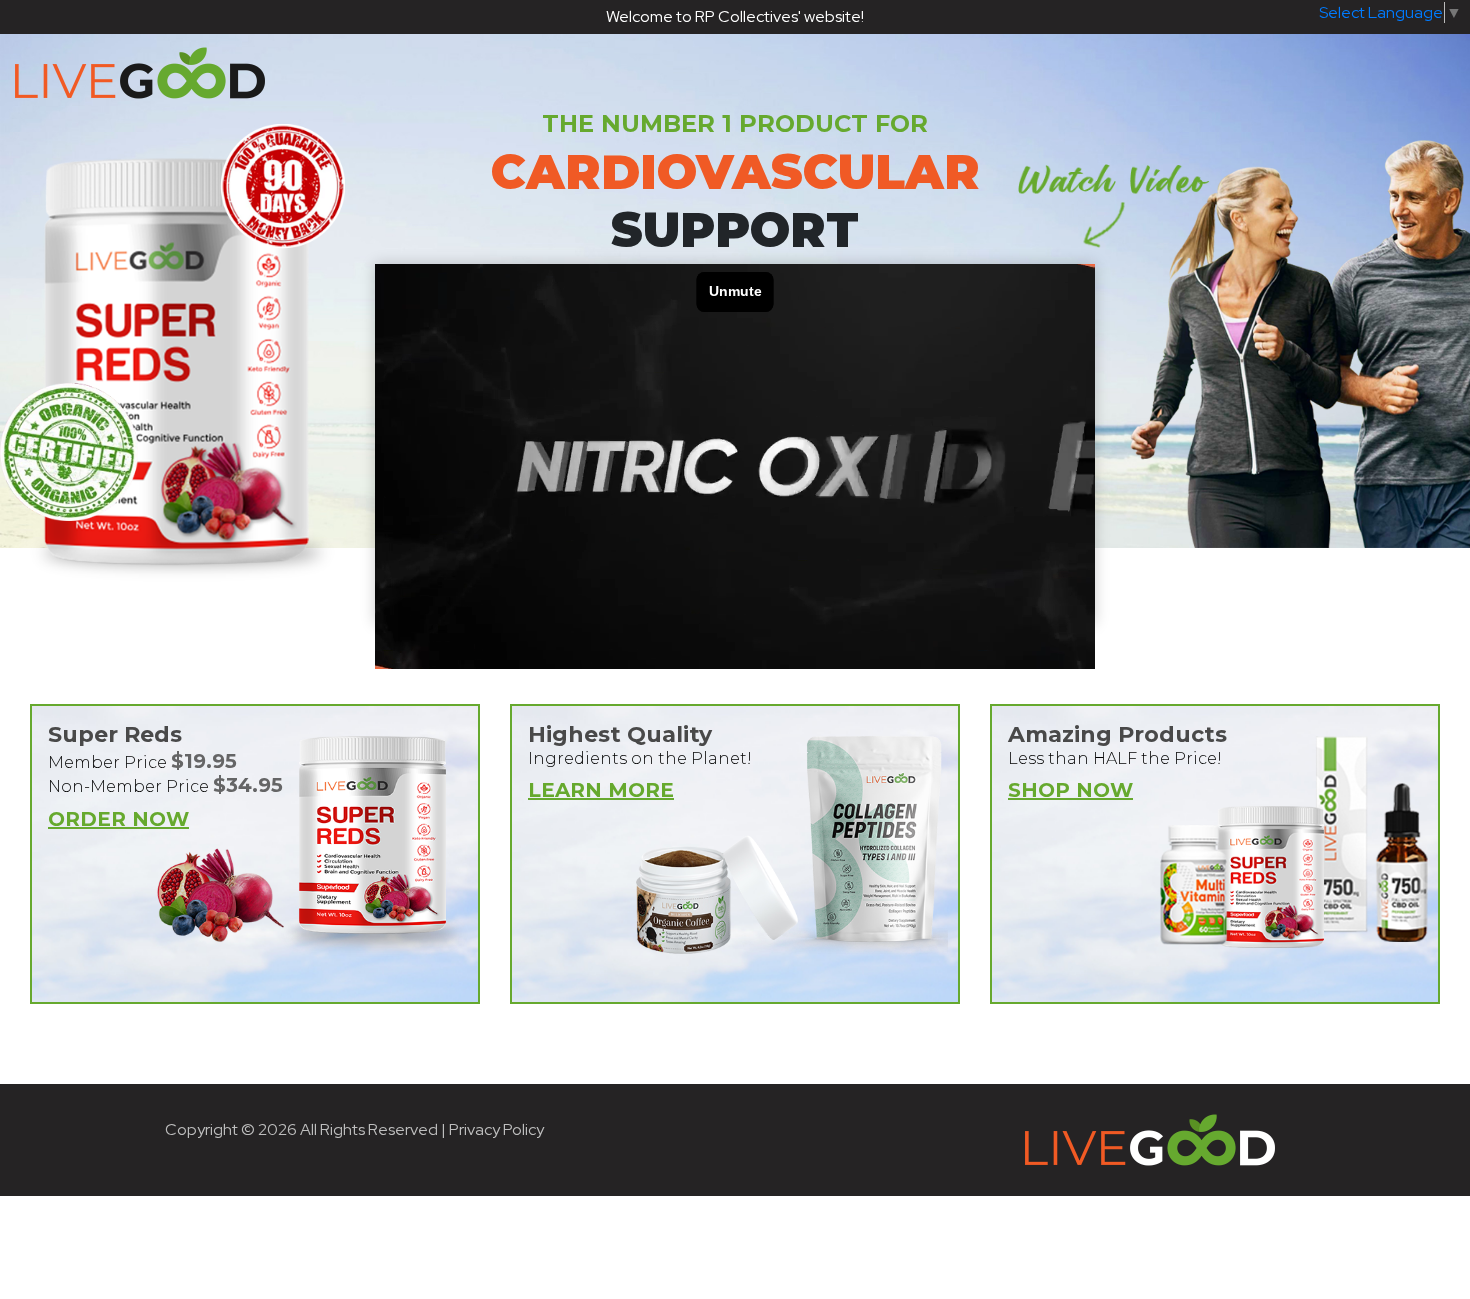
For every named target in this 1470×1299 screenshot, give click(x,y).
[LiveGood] (737, 73)
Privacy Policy (496, 1129)
